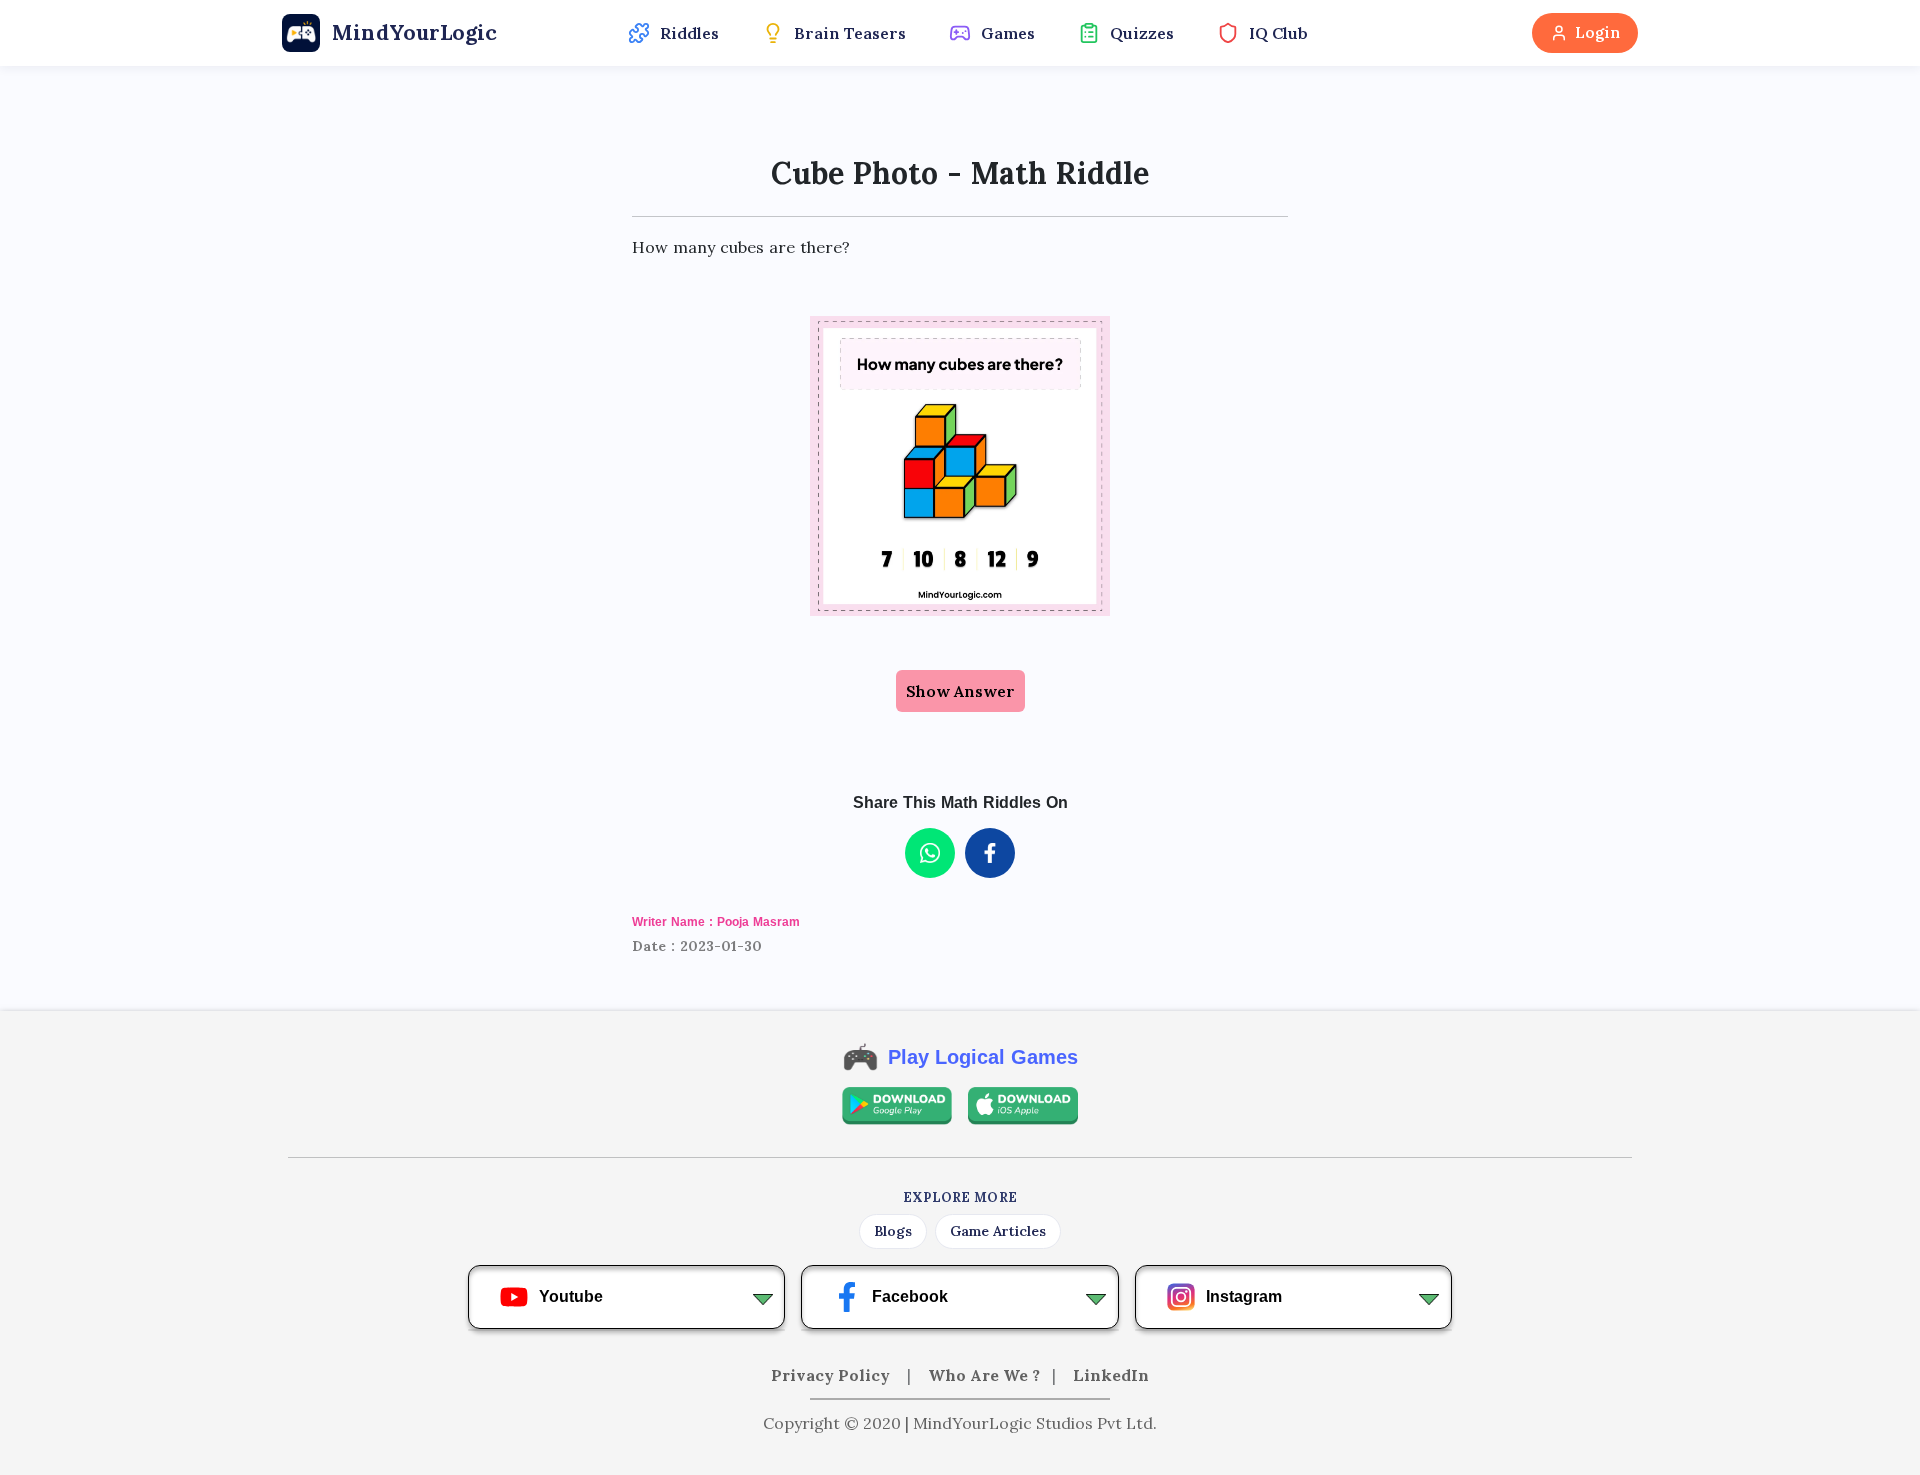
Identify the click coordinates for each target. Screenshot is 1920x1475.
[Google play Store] (897, 1106)
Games (1008, 33)
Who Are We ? (984, 1375)
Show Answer (960, 691)
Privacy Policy (832, 1375)
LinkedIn (1111, 1375)
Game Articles (998, 1231)
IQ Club (1278, 33)
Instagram (1244, 1296)
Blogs (893, 1231)
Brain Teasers (850, 33)
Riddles (689, 33)
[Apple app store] (1023, 1106)
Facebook (910, 1296)
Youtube (571, 1296)
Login (1597, 32)
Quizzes (1142, 33)
